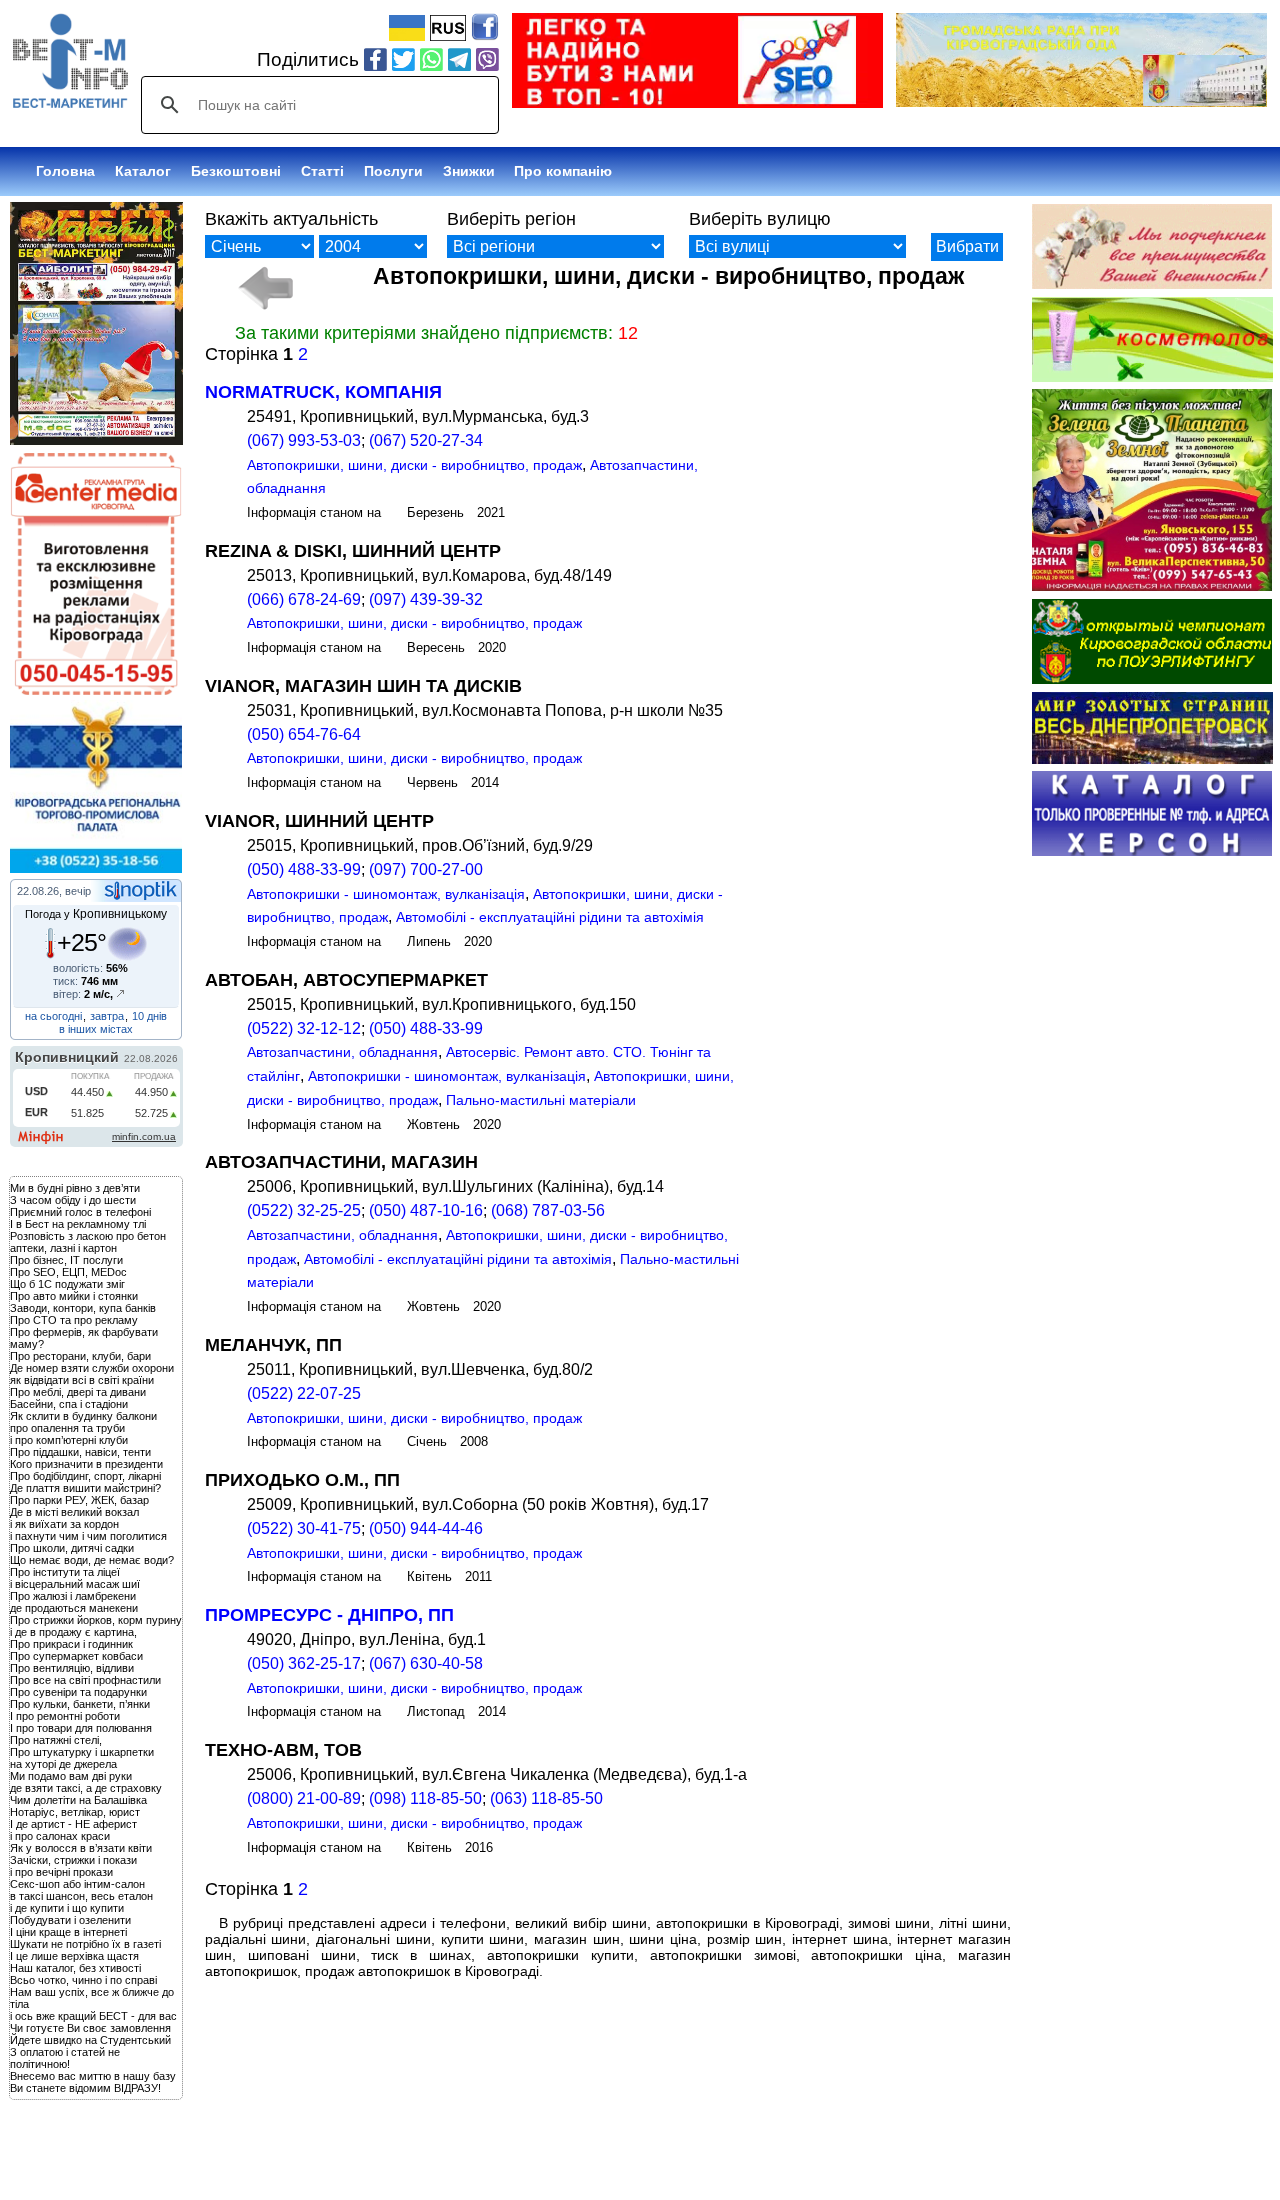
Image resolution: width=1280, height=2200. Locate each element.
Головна (65, 171)
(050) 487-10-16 (426, 1210)
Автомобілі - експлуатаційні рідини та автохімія (550, 917)
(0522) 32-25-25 (304, 1210)
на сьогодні (53, 1016)
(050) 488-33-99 (304, 869)
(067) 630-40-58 (426, 1663)
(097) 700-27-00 (426, 869)
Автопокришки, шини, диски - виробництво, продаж (414, 465)
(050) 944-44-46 (426, 1528)
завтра (107, 1016)
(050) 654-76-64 (304, 734)
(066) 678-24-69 (304, 599)
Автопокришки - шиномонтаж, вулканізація (386, 894)
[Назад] (265, 288)
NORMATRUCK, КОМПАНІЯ (323, 392)
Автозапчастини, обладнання (342, 1052)
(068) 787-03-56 (548, 1210)
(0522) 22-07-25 (304, 1393)
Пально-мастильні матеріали (541, 1100)
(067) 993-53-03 (304, 440)
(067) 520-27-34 (426, 440)
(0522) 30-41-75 (304, 1528)
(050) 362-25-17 (304, 1663)
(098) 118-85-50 (425, 1798)
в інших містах (96, 1029)
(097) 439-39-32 (426, 599)
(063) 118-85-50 (546, 1798)
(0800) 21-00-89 (304, 1798)
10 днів (149, 1016)
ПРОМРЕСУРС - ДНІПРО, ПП (329, 1615)
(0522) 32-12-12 (304, 1028)
